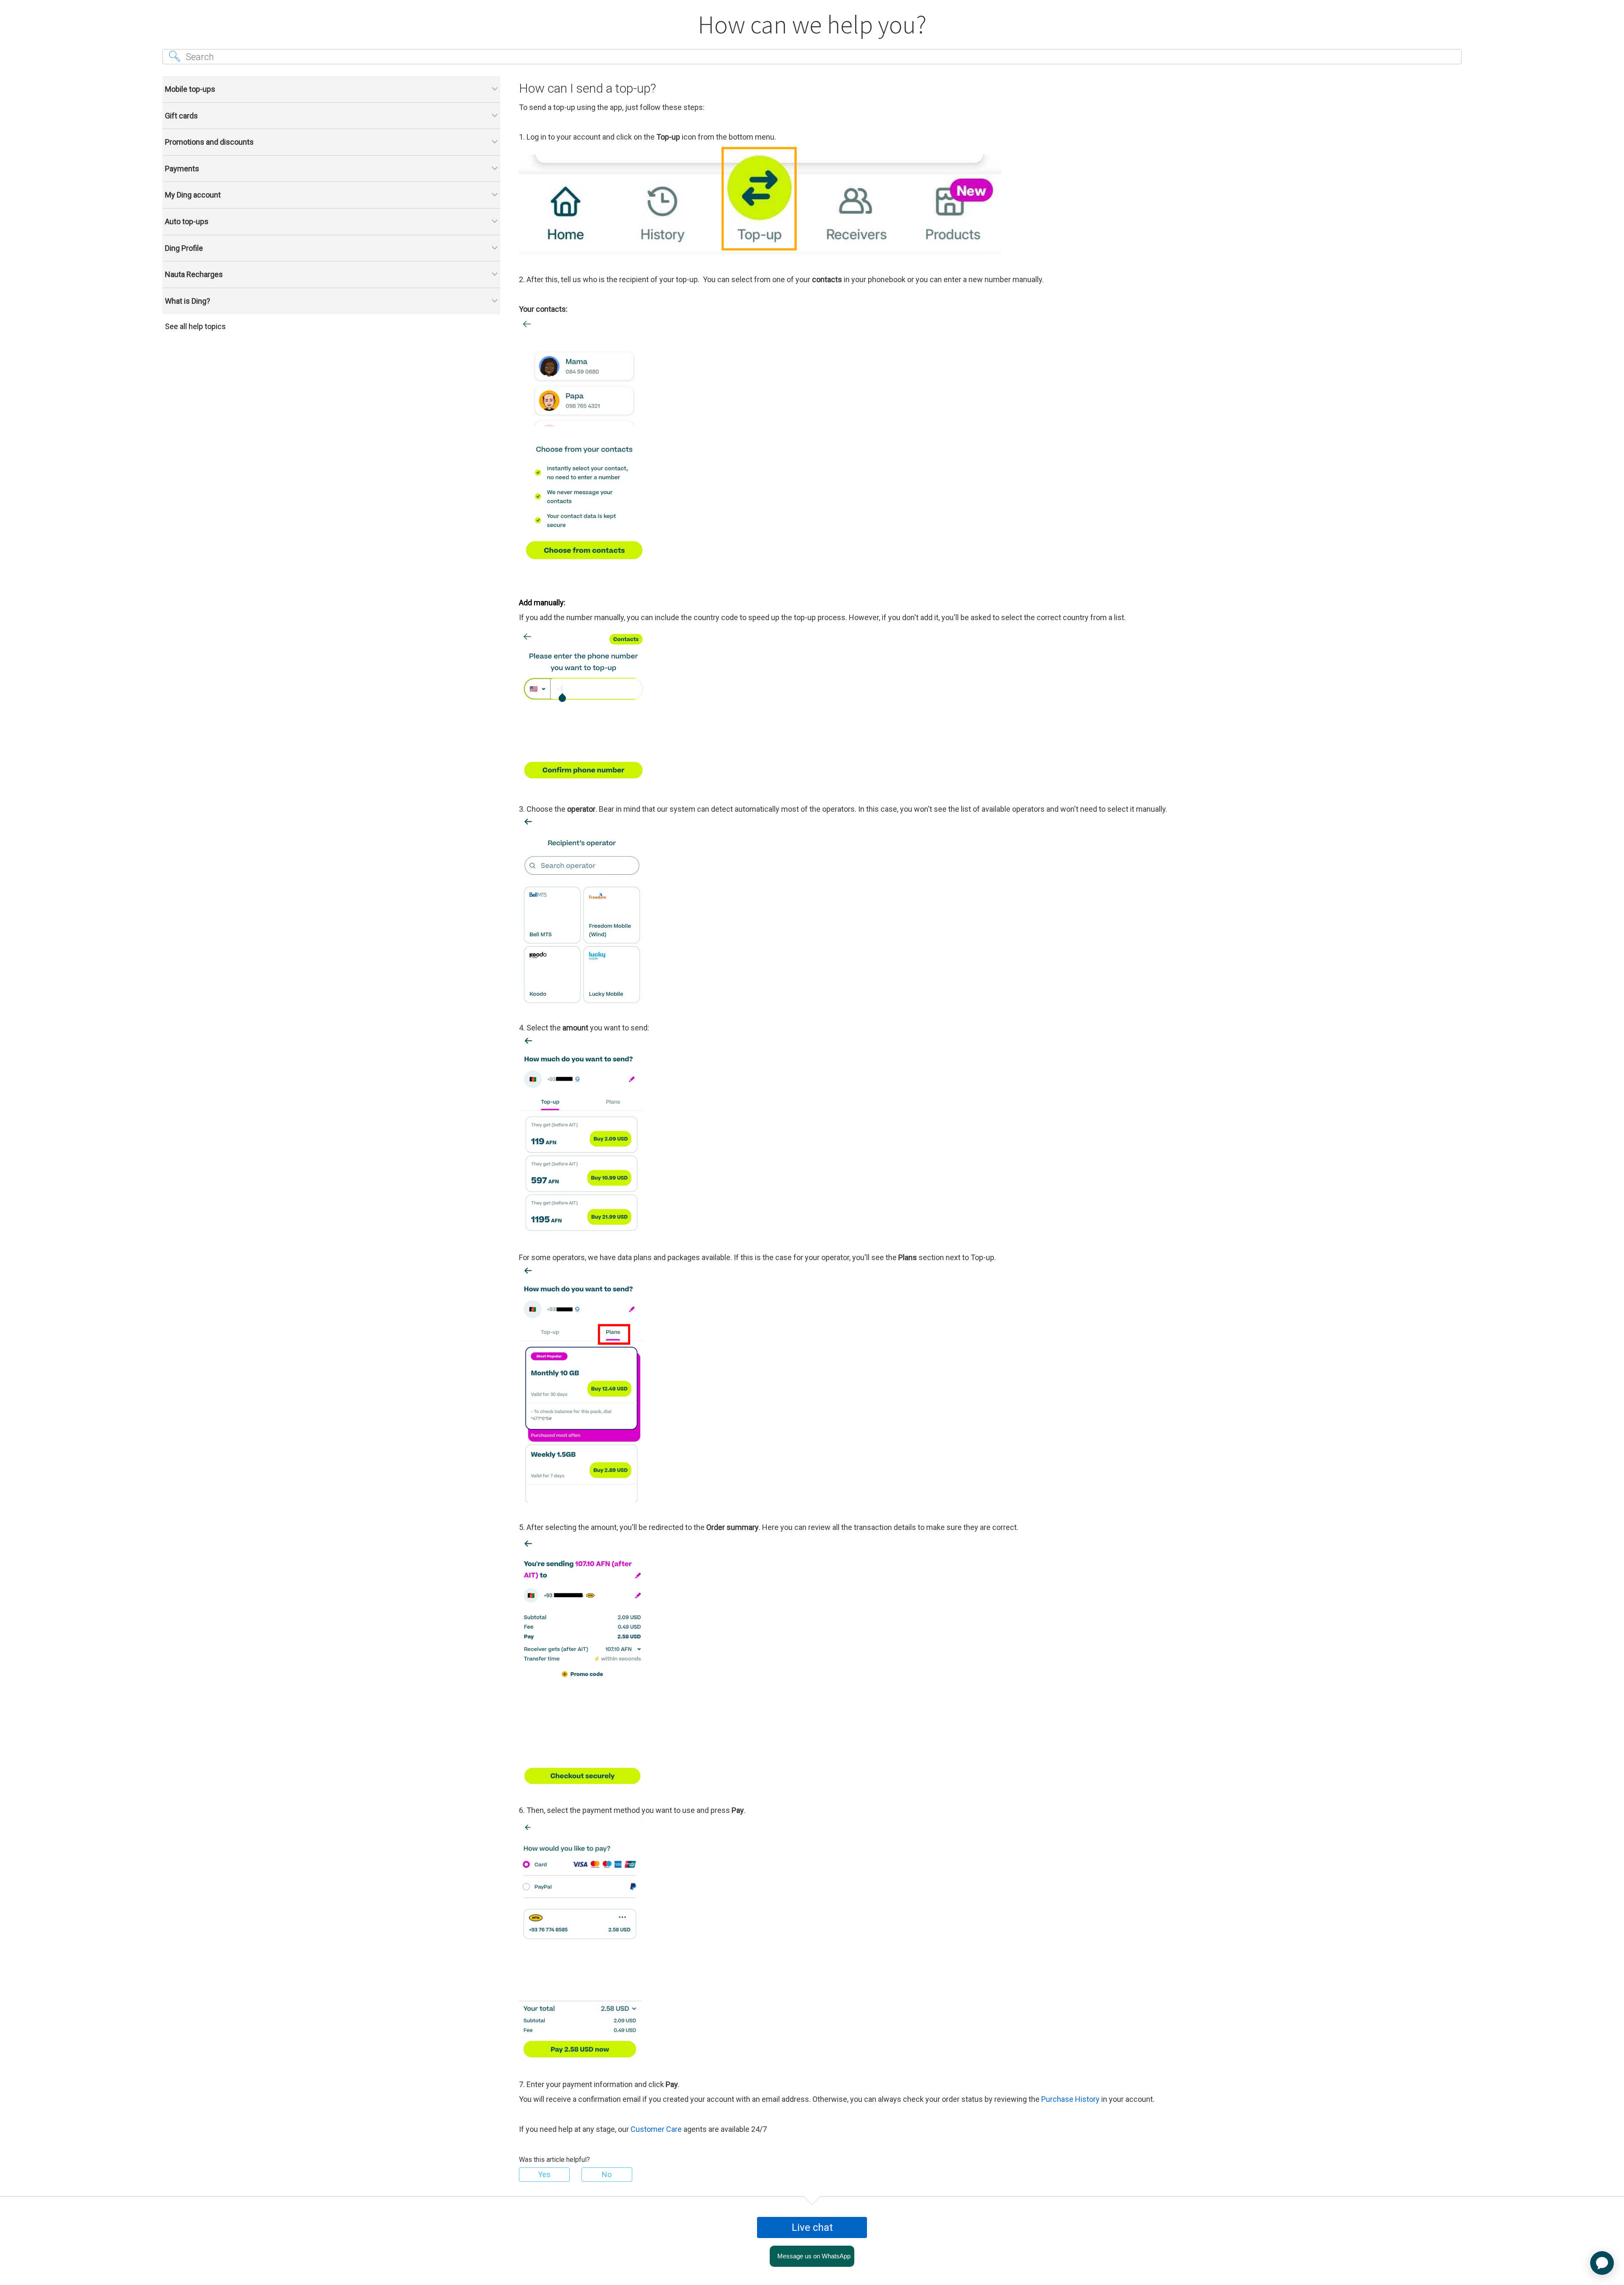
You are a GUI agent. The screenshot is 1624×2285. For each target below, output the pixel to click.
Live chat (812, 2227)
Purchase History (1070, 2099)
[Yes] (544, 2175)
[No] (607, 2175)
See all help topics (195, 326)
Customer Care (656, 2129)
